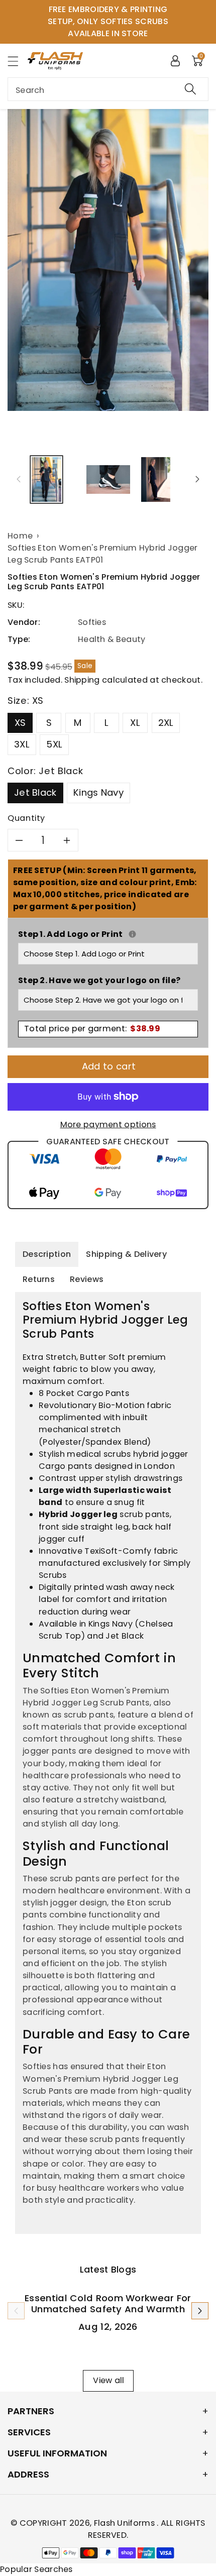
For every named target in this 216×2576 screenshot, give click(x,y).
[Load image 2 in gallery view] (108, 479)
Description (47, 1254)
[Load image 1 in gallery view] (46, 479)
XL (135, 723)
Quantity (26, 818)
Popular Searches (36, 2569)
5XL (54, 744)
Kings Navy (98, 792)
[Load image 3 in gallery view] (156, 479)
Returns (39, 1279)
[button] (18, 61)
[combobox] (108, 89)
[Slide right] (197, 479)
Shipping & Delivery (126, 1254)
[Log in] (175, 60)
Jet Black (35, 792)
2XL (166, 723)
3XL (22, 744)
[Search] (190, 89)
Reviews (87, 1279)
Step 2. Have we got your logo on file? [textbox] (99, 980)
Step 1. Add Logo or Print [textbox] (108, 934)
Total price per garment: (92, 1029)
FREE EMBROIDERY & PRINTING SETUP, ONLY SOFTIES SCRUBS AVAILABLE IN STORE (108, 21)
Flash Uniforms (126, 2523)
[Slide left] (19, 479)
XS (20, 723)
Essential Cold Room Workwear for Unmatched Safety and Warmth (108, 2303)
